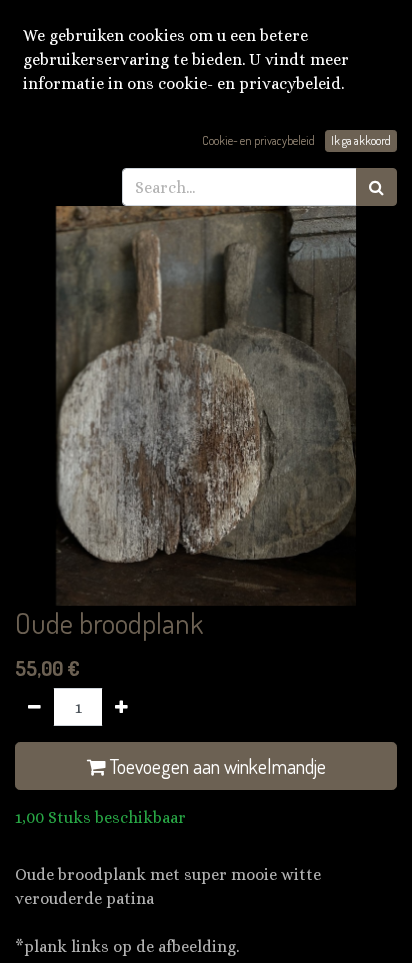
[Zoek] (376, 187)
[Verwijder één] (34, 707)
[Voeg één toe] (121, 707)
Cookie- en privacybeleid (258, 140)
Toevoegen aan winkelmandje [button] (216, 766)
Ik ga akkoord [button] (361, 140)
